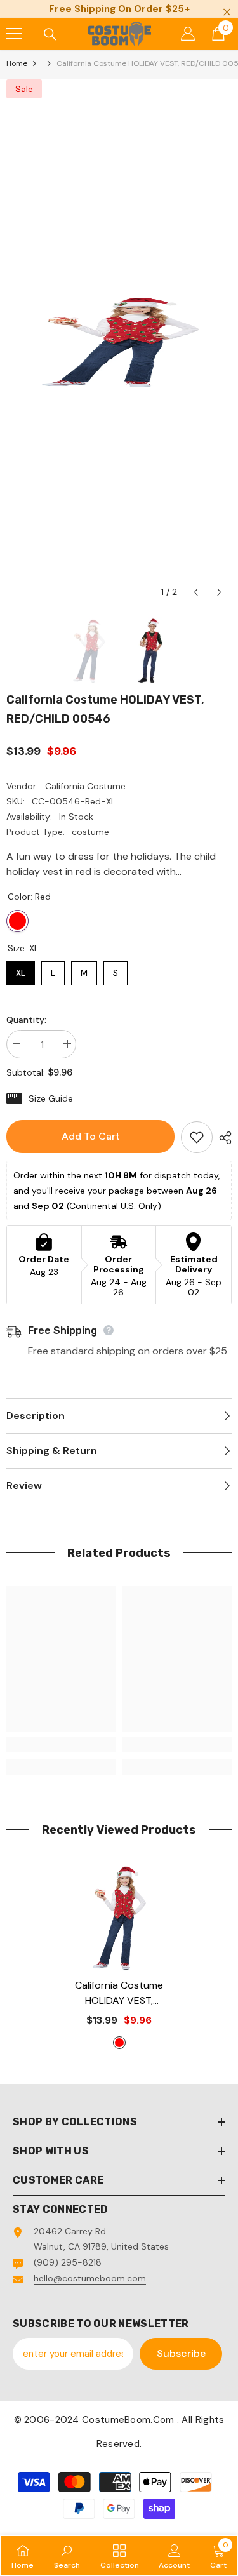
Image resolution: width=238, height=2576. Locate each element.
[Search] (50, 34)
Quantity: (26, 1020)
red (119, 2043)
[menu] (14, 34)
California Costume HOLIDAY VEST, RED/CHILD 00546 (119, 1993)
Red (17, 921)
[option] (119, 342)
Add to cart (91, 1136)
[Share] (222, 1138)
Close (227, 12)
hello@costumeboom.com (90, 2278)
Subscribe (181, 2353)
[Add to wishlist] (197, 1137)
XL (21, 970)
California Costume (85, 786)
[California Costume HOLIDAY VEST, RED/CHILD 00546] (119, 1918)
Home (17, 63)
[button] (196, 592)
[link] (61, 1744)
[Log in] (188, 34)
